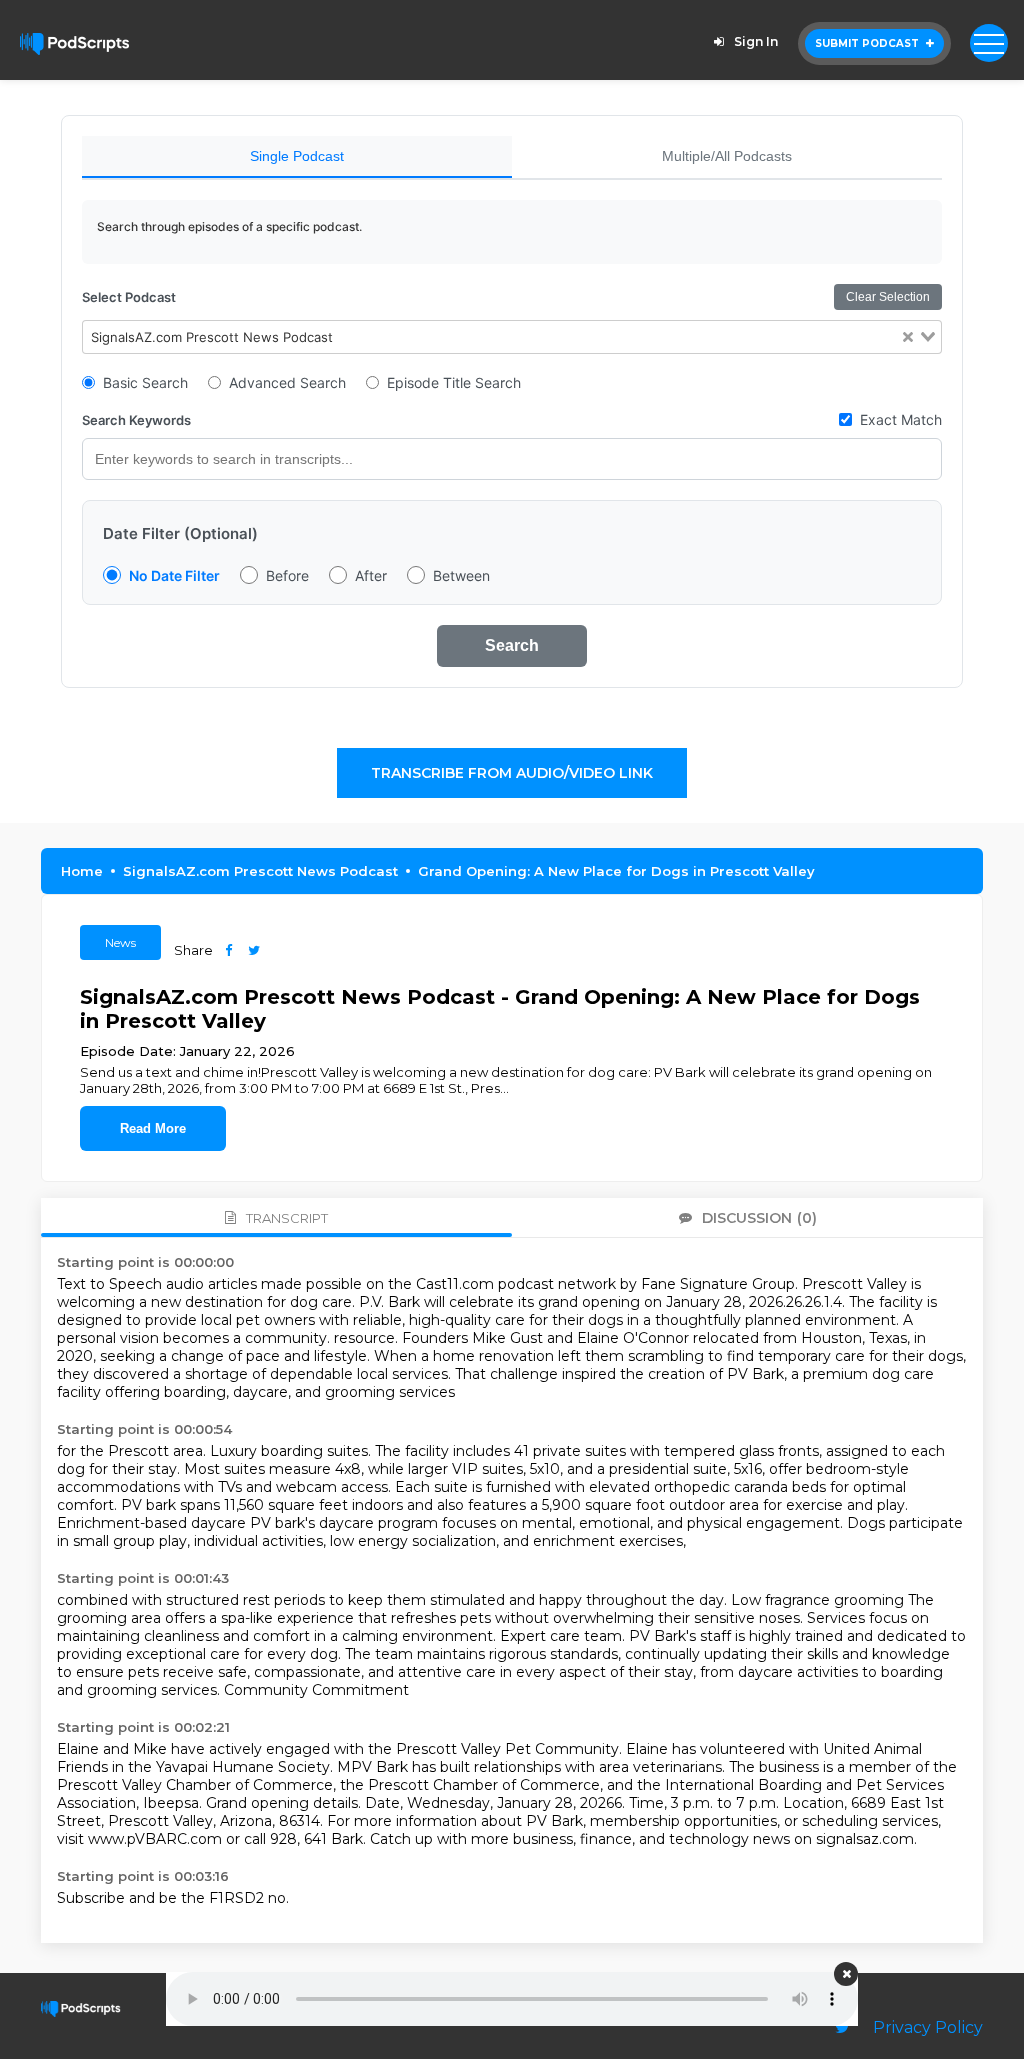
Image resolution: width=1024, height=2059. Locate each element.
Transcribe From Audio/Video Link (512, 773)
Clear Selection (888, 297)
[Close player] (846, 1974)
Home (82, 871)
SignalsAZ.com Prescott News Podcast (260, 871)
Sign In (756, 41)
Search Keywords (136, 420)
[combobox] (512, 337)
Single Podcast (297, 156)
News (120, 942)
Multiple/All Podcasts (727, 156)
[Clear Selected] (908, 337)
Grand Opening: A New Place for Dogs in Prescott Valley (616, 871)
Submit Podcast (868, 43)
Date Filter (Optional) (180, 533)
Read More (153, 1128)
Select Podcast (129, 297)
